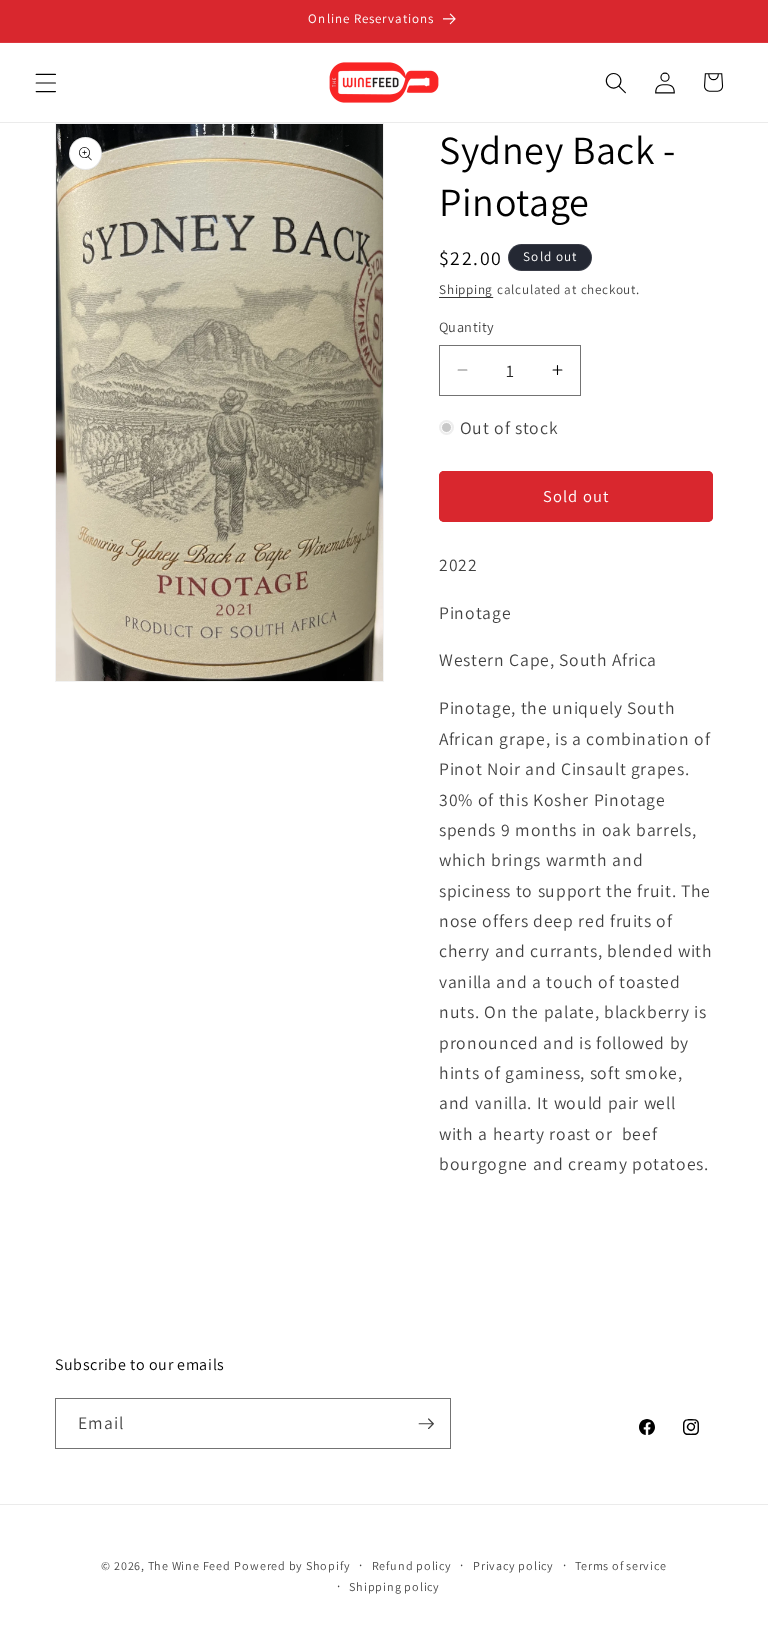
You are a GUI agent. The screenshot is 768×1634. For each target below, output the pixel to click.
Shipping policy (394, 1586)
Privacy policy (513, 1565)
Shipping (466, 289)
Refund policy (412, 1565)
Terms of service (620, 1565)
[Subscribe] (426, 1424)
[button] (46, 82)
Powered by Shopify (292, 1565)
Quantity (467, 326)
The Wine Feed (189, 1565)
